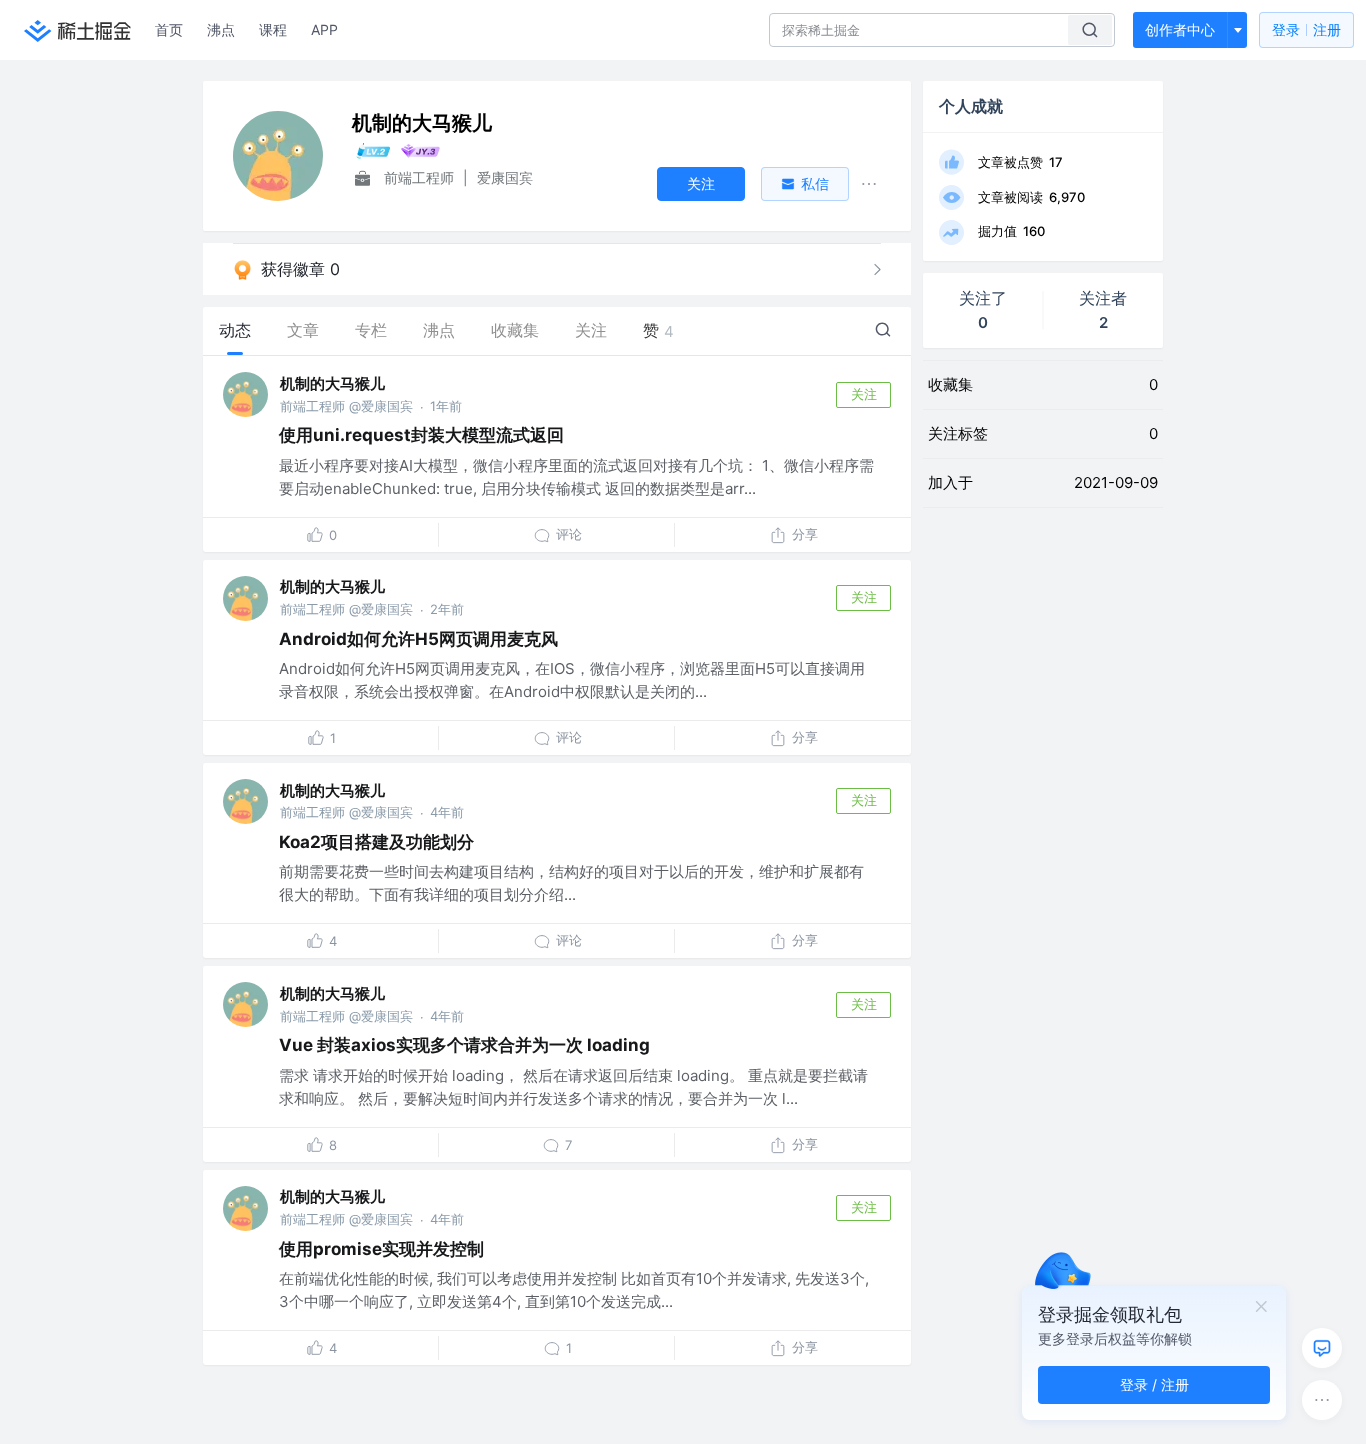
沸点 (221, 29)
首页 (169, 29)
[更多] (1322, 1400)
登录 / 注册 (1154, 1384)
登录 (1306, 29)
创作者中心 (1180, 29)
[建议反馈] (1322, 1348)
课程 (273, 29)
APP (324, 29)
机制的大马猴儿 (332, 383)
